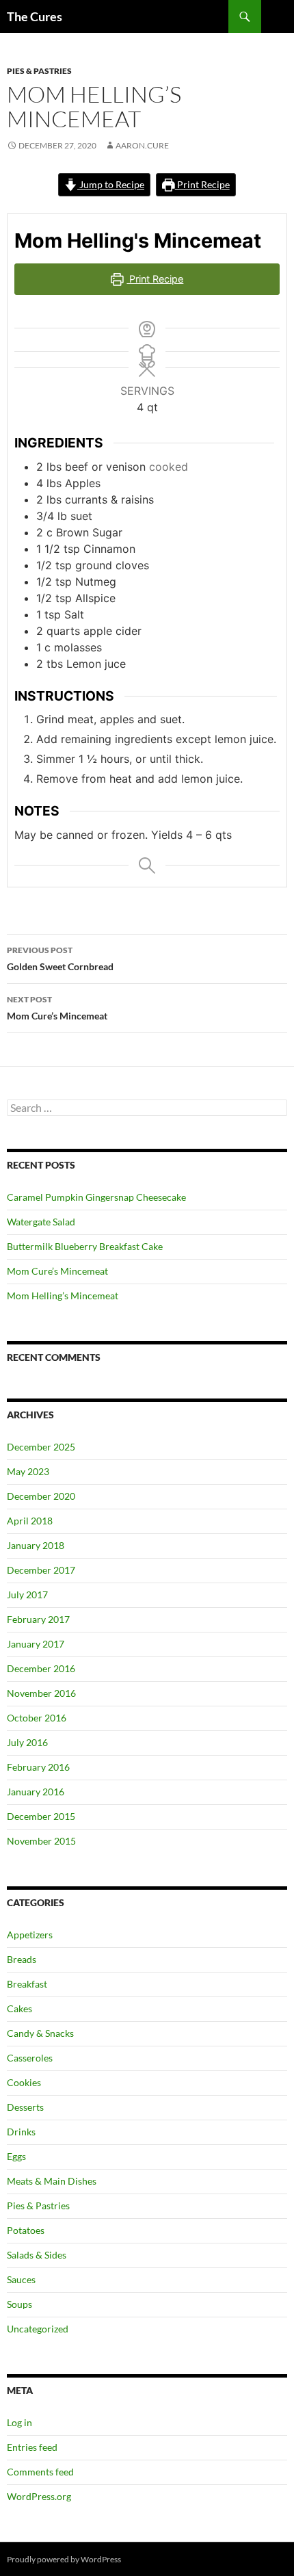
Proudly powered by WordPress (64, 2559)
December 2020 (41, 1496)
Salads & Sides (37, 2255)
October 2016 (37, 1718)
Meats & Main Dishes (52, 2181)
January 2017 (36, 1644)
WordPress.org (39, 2496)
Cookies (24, 2082)
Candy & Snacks (40, 2033)
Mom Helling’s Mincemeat (63, 1296)
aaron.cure (142, 145)
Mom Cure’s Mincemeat (57, 1008)
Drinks (21, 2132)
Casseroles (30, 2058)
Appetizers (30, 1935)
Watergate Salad (41, 1222)
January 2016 (36, 1792)
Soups (19, 2304)
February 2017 (38, 1619)
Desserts (25, 2107)
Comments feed (40, 2472)
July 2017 (27, 1595)
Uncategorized (38, 2329)
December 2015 (41, 1816)
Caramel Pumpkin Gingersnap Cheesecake (96, 1197)
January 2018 (36, 1545)
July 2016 (27, 1742)
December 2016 (41, 1668)
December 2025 (41, 1447)
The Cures (35, 16)
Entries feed (32, 2447)
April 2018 (30, 1521)
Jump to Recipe (111, 184)
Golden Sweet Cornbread (60, 959)
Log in (19, 2422)
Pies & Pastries (39, 71)
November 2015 (41, 1841)
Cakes (19, 2008)
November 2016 (41, 1693)
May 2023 (28, 1471)
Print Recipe (202, 184)
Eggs (16, 2156)
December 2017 (41, 1570)
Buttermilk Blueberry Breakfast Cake (85, 1246)
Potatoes (26, 2230)
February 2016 (38, 1767)
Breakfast (27, 1984)
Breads (22, 1959)
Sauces (21, 2279)
